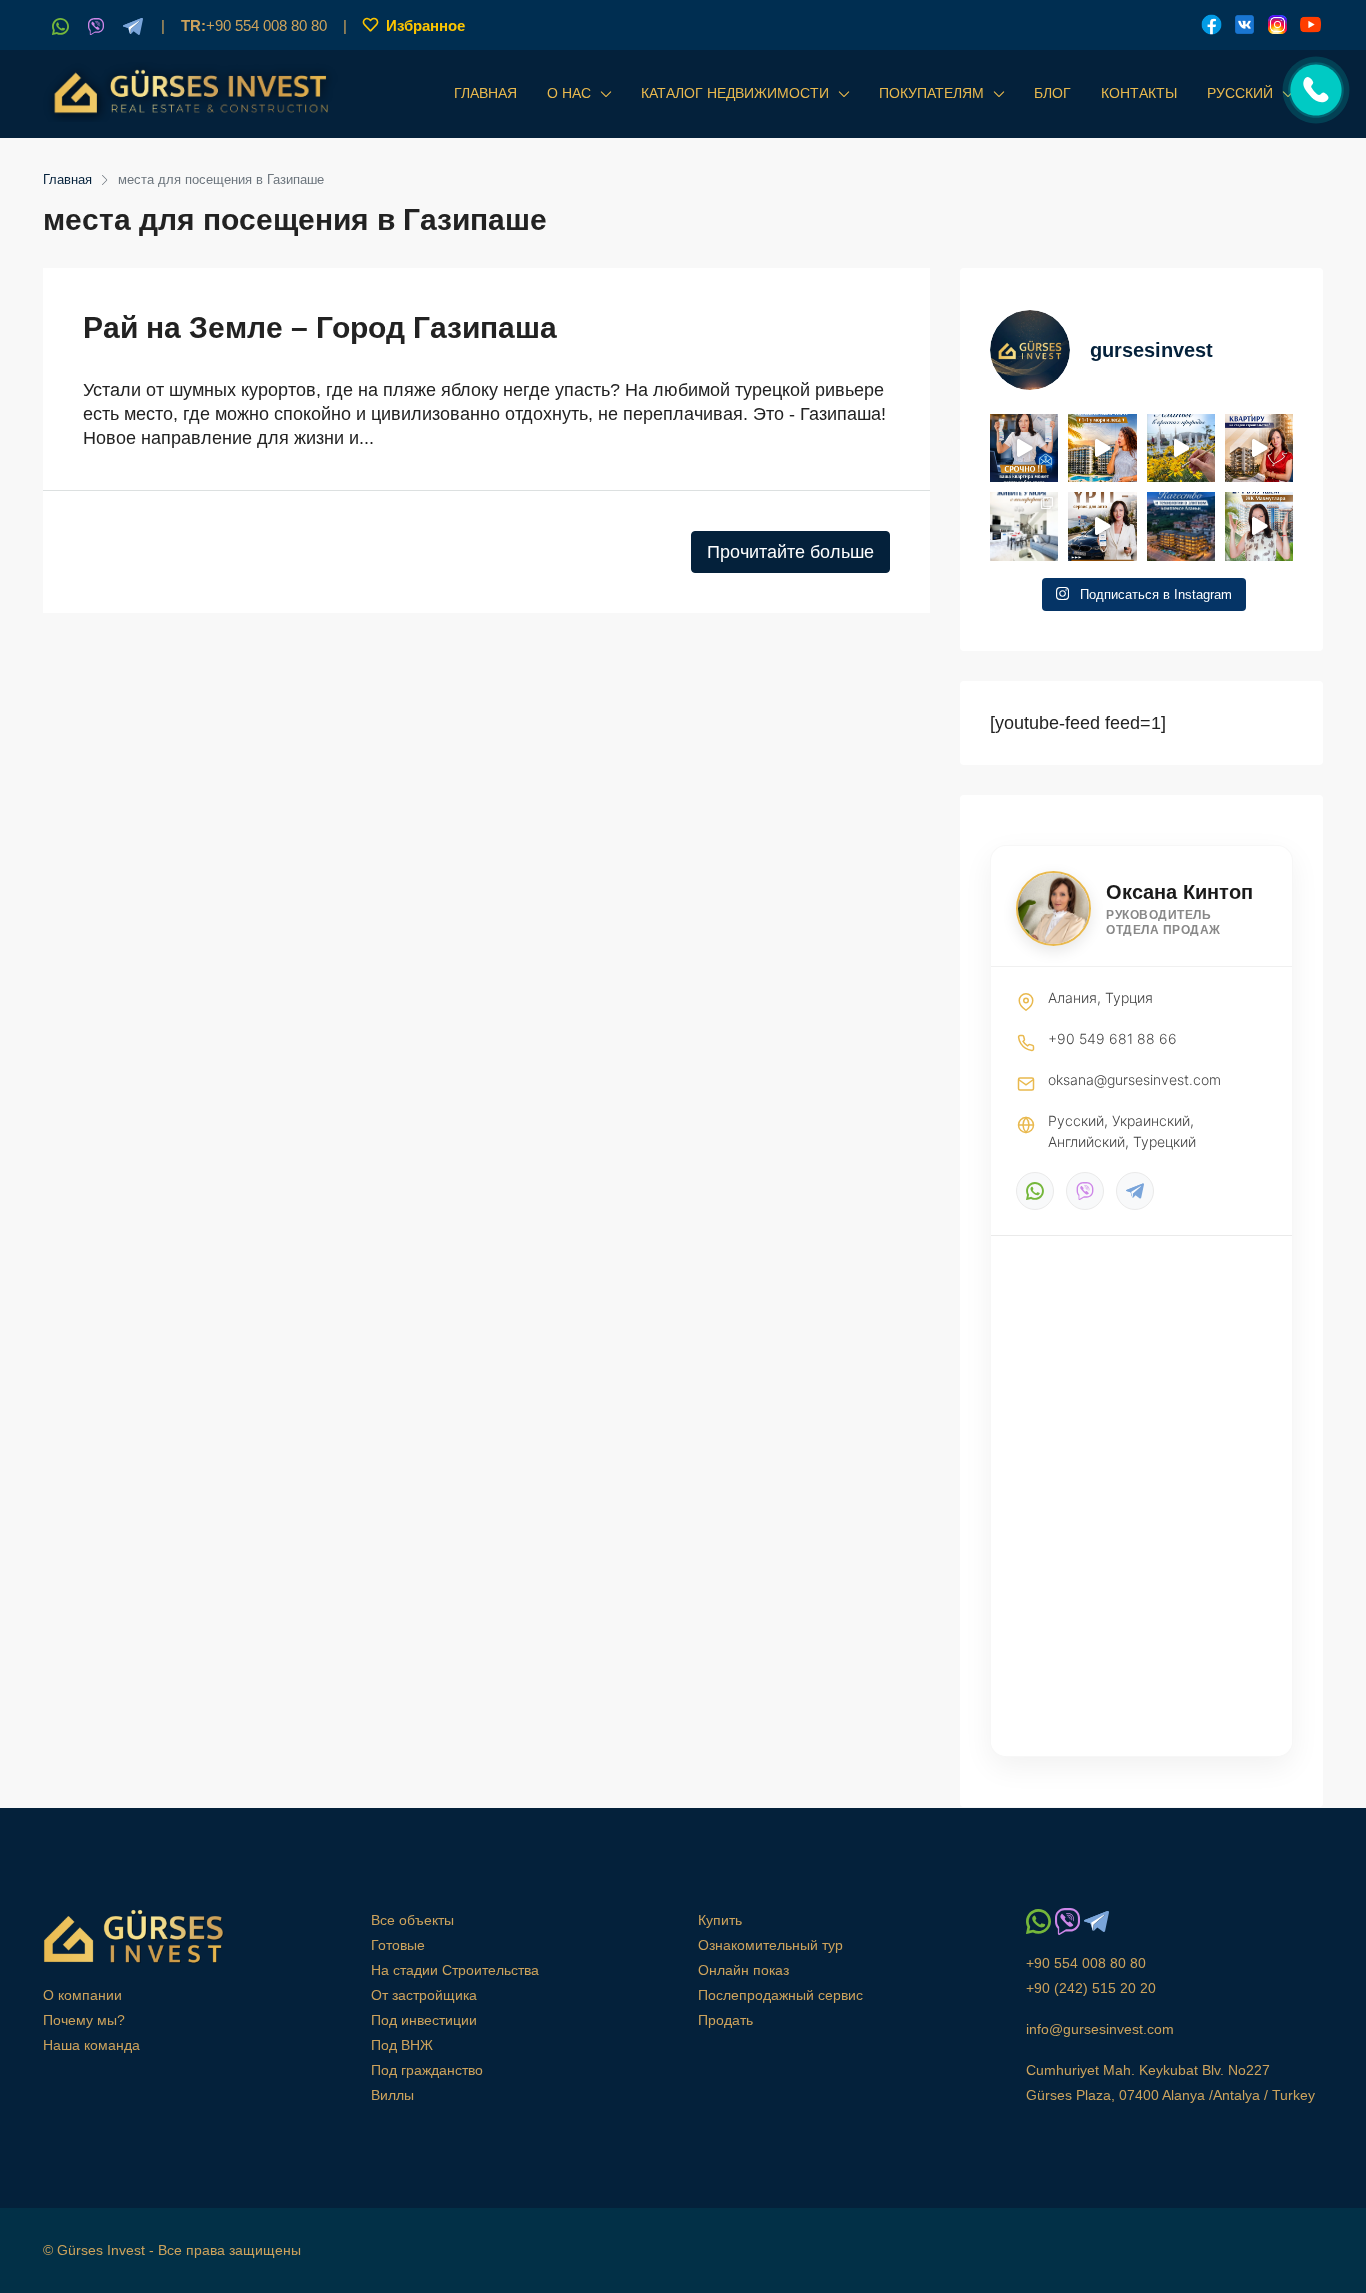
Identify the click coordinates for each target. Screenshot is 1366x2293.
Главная (485, 93)
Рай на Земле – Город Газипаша (320, 327)
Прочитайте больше (790, 552)
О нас (569, 93)
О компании (82, 1995)
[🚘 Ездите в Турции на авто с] (1102, 526)
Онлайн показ (743, 1970)
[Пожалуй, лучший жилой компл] (1259, 526)
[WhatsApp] (1035, 1191)
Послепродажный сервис (780, 1995)
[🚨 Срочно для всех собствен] (1024, 448)
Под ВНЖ (402, 2045)
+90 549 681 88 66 (1112, 1038)
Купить (720, 1920)
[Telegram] (1135, 1191)
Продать (725, 2020)
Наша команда (91, 2045)
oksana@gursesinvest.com (1134, 1079)
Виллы (392, 2095)
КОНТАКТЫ (1139, 93)
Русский (1240, 93)
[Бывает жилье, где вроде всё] (1024, 526)
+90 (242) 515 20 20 (1091, 1988)
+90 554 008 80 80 (254, 25)
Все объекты (412, 1920)
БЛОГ (1052, 93)
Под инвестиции (424, 2020)
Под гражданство (427, 2070)
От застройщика (424, 1995)
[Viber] (1085, 1191)
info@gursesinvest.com (1100, 2029)
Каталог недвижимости (735, 93)
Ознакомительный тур (770, 1945)
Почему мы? (84, 2020)
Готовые (398, 1945)
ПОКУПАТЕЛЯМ (931, 93)
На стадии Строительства (455, 1970)
